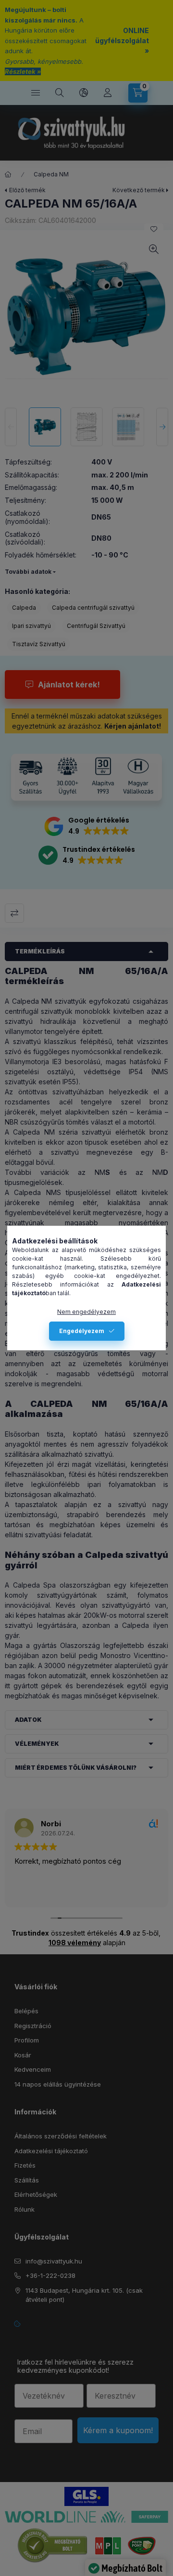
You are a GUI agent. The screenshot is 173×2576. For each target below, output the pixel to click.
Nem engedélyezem (86, 1312)
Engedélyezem (82, 1331)
